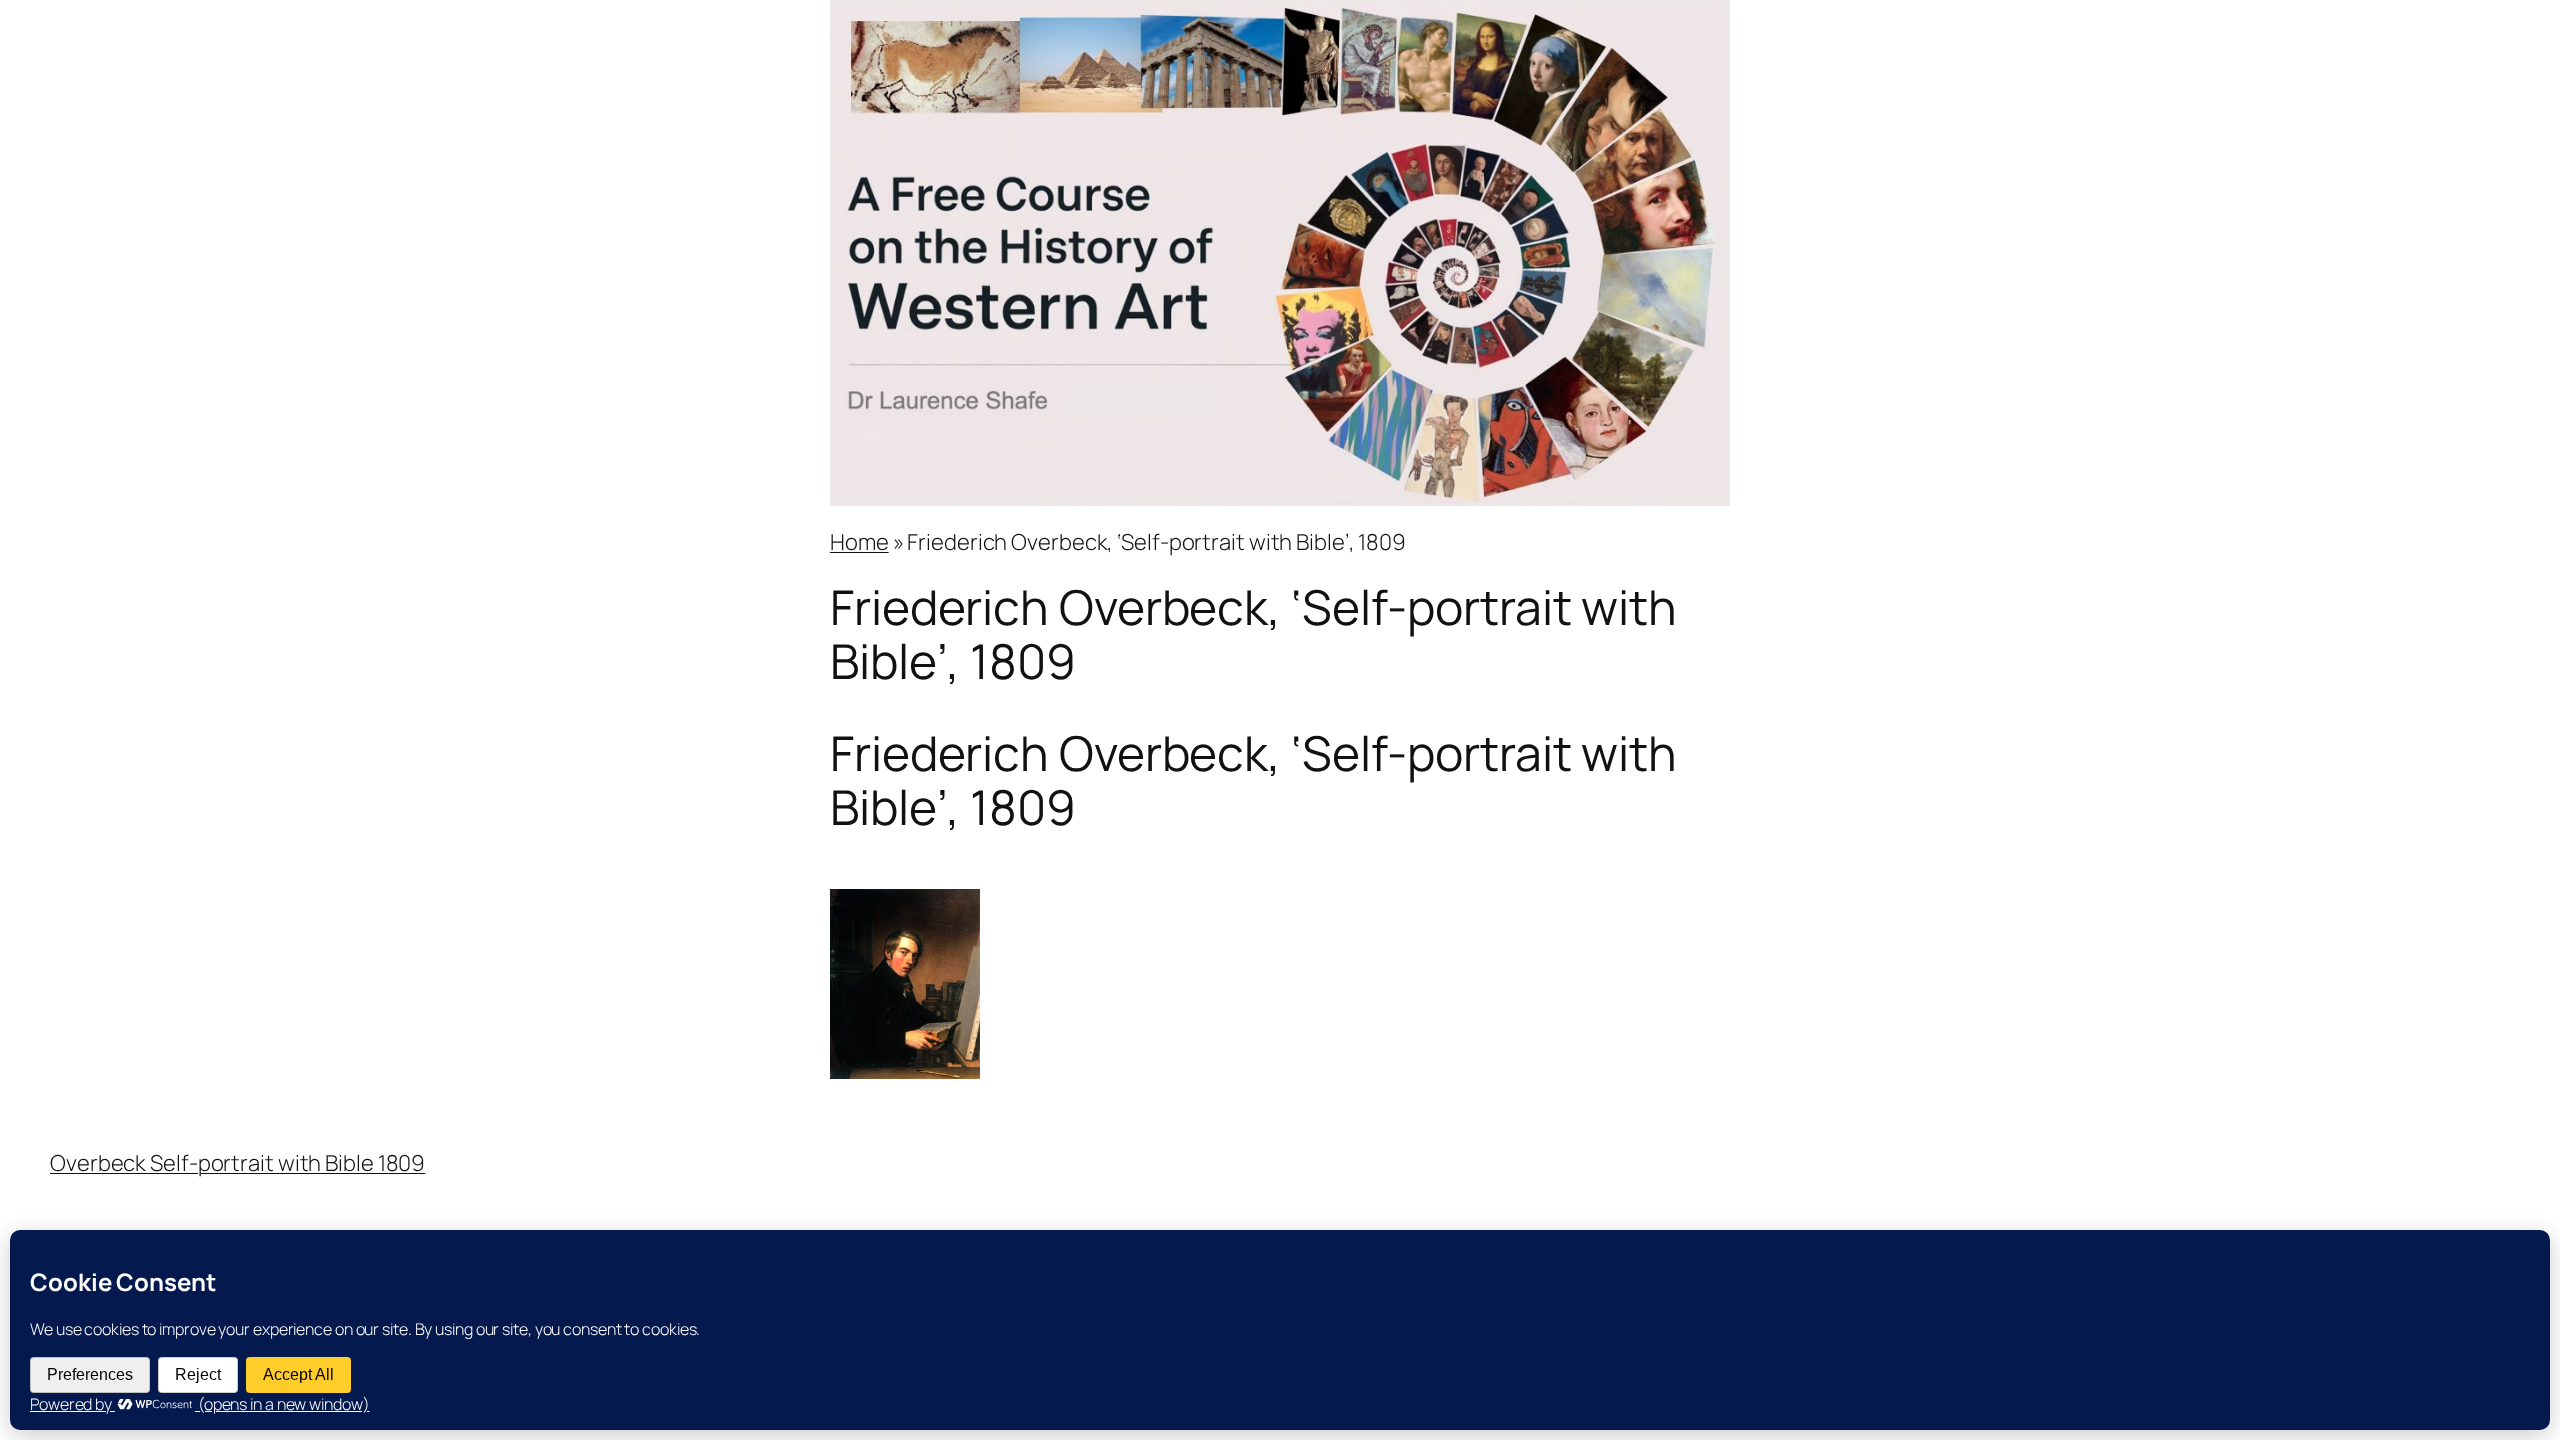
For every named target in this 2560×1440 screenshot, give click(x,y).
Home (859, 542)
